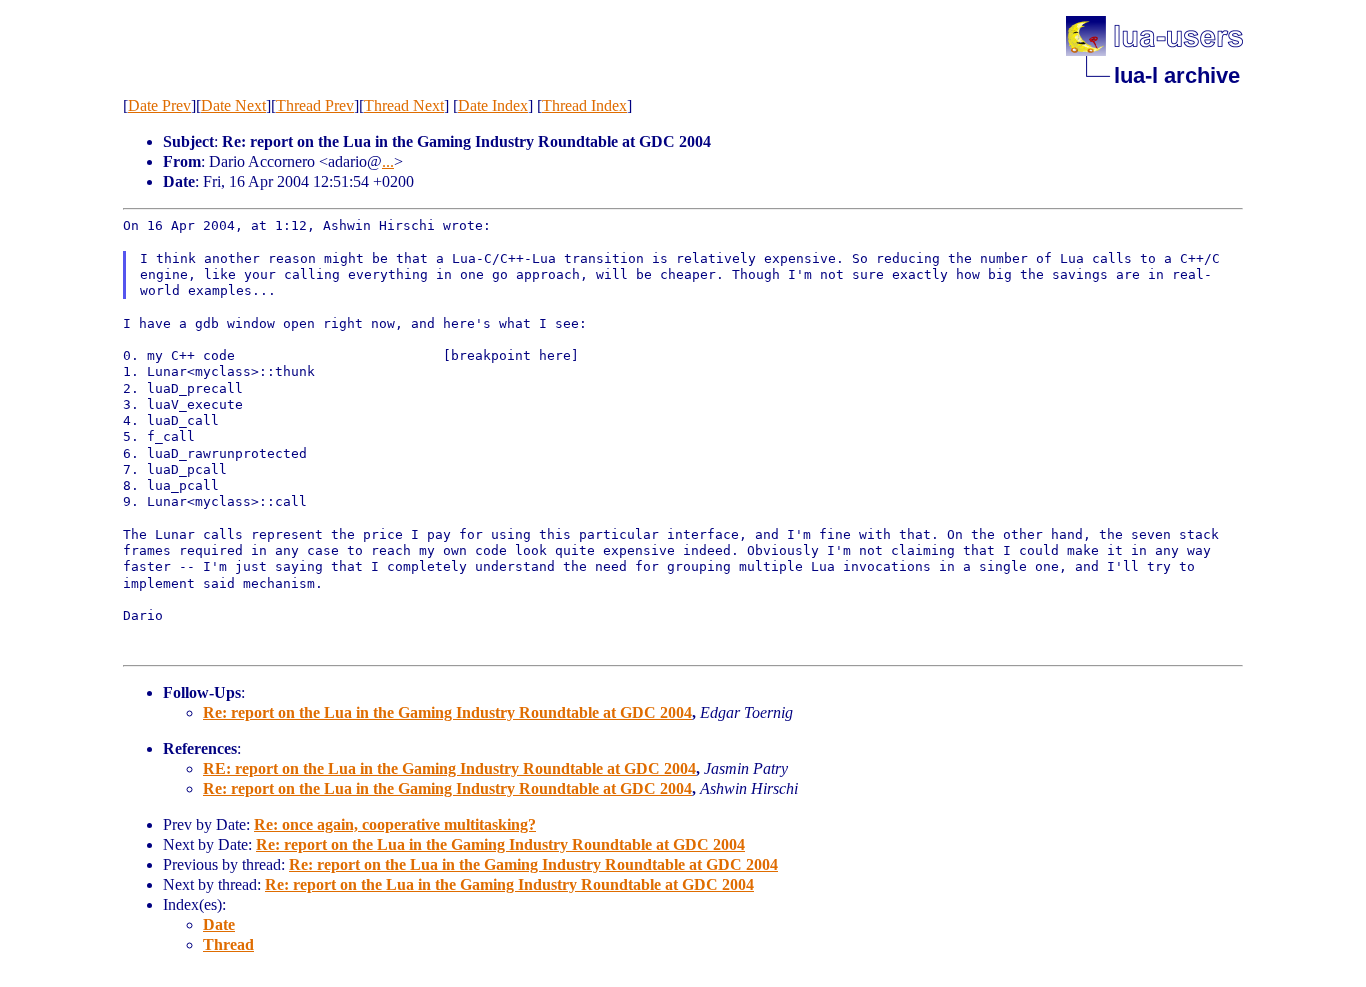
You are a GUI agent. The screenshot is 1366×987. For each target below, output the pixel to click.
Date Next (233, 105)
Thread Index (584, 105)
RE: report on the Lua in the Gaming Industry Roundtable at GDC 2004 (449, 768)
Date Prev (159, 105)
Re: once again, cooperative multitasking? (395, 824)
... (388, 161)
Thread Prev (315, 105)
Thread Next (404, 105)
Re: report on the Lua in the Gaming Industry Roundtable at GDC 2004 (447, 712)
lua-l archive (1177, 75)
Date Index (493, 105)
